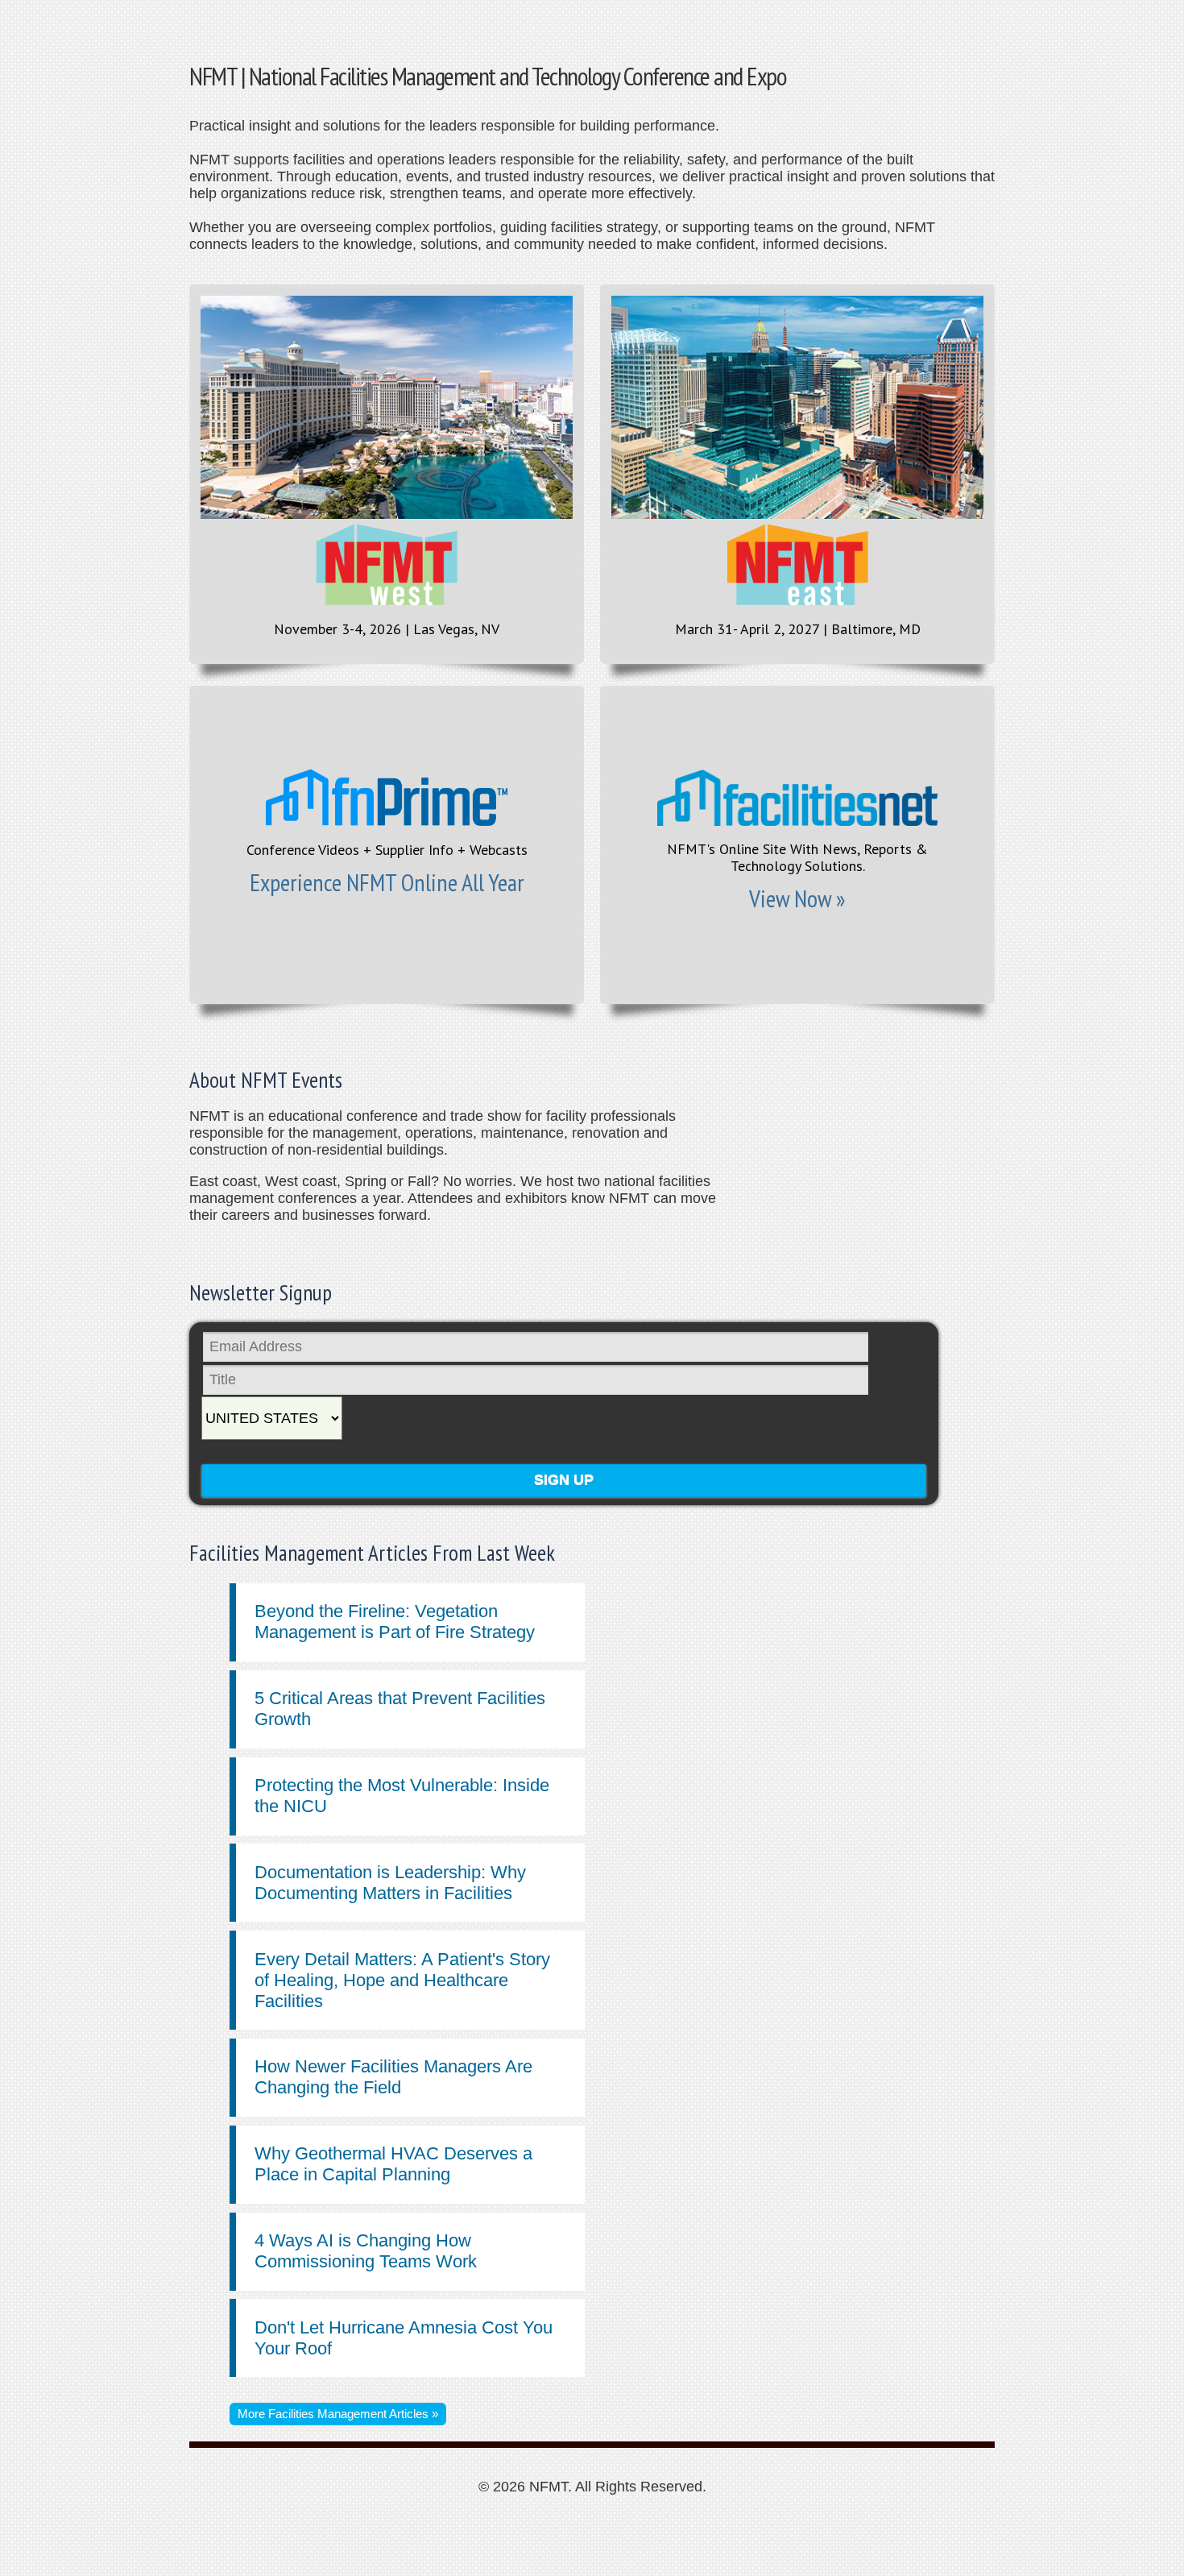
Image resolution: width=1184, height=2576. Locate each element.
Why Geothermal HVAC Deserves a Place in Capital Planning (393, 2164)
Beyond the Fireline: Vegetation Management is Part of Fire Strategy (395, 1622)
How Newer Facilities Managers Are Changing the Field (393, 2077)
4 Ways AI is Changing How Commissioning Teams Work (366, 2251)
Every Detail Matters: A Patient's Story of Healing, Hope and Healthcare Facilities (402, 1980)
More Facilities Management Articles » (338, 2414)
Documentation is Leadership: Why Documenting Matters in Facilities (390, 1883)
